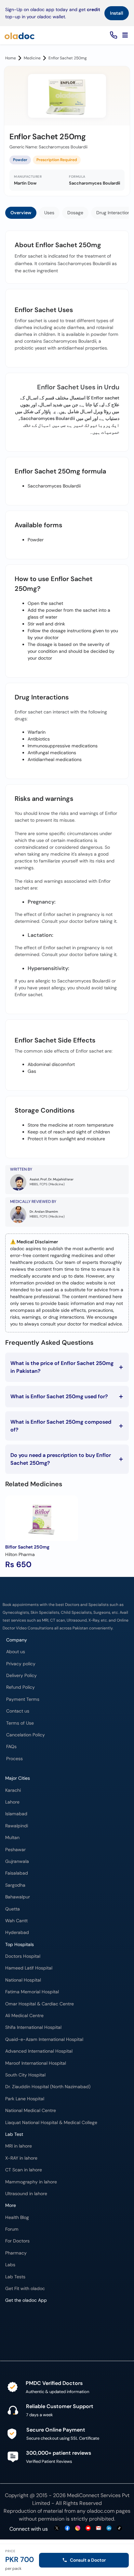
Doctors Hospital (23, 1956)
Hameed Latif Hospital (29, 1968)
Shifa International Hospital (33, 2027)
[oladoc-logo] (20, 35)
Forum (12, 2229)
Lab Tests (15, 2277)
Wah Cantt (16, 1921)
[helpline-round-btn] (112, 35)
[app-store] (35, 2326)
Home (11, 58)
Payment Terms (23, 1699)
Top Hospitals (20, 1945)
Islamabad (16, 1814)
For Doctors (17, 2241)
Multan (12, 1838)
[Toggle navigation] (125, 35)
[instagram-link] (78, 2529)
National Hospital (23, 1980)
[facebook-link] (67, 2529)
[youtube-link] (88, 2529)
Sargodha (15, 1885)
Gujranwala (17, 1861)
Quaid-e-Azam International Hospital (44, 2039)
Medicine (32, 58)
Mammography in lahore (31, 2182)
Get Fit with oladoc (25, 2289)
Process (14, 1759)
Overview (21, 213)
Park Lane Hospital (25, 2099)
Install (117, 13)
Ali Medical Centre (24, 2016)
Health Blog (17, 2217)
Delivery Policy (21, 1676)
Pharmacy (16, 2253)
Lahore (12, 1802)
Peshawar (15, 1850)
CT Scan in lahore (24, 2170)
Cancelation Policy (26, 1735)
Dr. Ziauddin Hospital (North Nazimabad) (48, 2087)
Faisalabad (17, 1873)
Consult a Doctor (88, 2560)
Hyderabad (17, 1932)
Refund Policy (20, 1687)
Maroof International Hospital (36, 2063)
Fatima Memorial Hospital (32, 1992)
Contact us (18, 1711)
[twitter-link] (57, 2529)
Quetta (13, 1909)
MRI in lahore (19, 2146)
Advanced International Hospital (39, 2051)
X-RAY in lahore (21, 2158)
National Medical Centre (31, 2111)
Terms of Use (20, 1723)
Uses (49, 213)
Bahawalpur (18, 1897)
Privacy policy (21, 1664)
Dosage (75, 213)
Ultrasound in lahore (26, 2194)
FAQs (11, 1747)
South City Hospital (25, 2075)
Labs (10, 2265)
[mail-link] (99, 2529)
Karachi (13, 1790)
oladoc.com (101, 2511)
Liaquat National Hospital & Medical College (51, 2123)
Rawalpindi (17, 1826)
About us (16, 1652)
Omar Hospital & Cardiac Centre (40, 2004)
